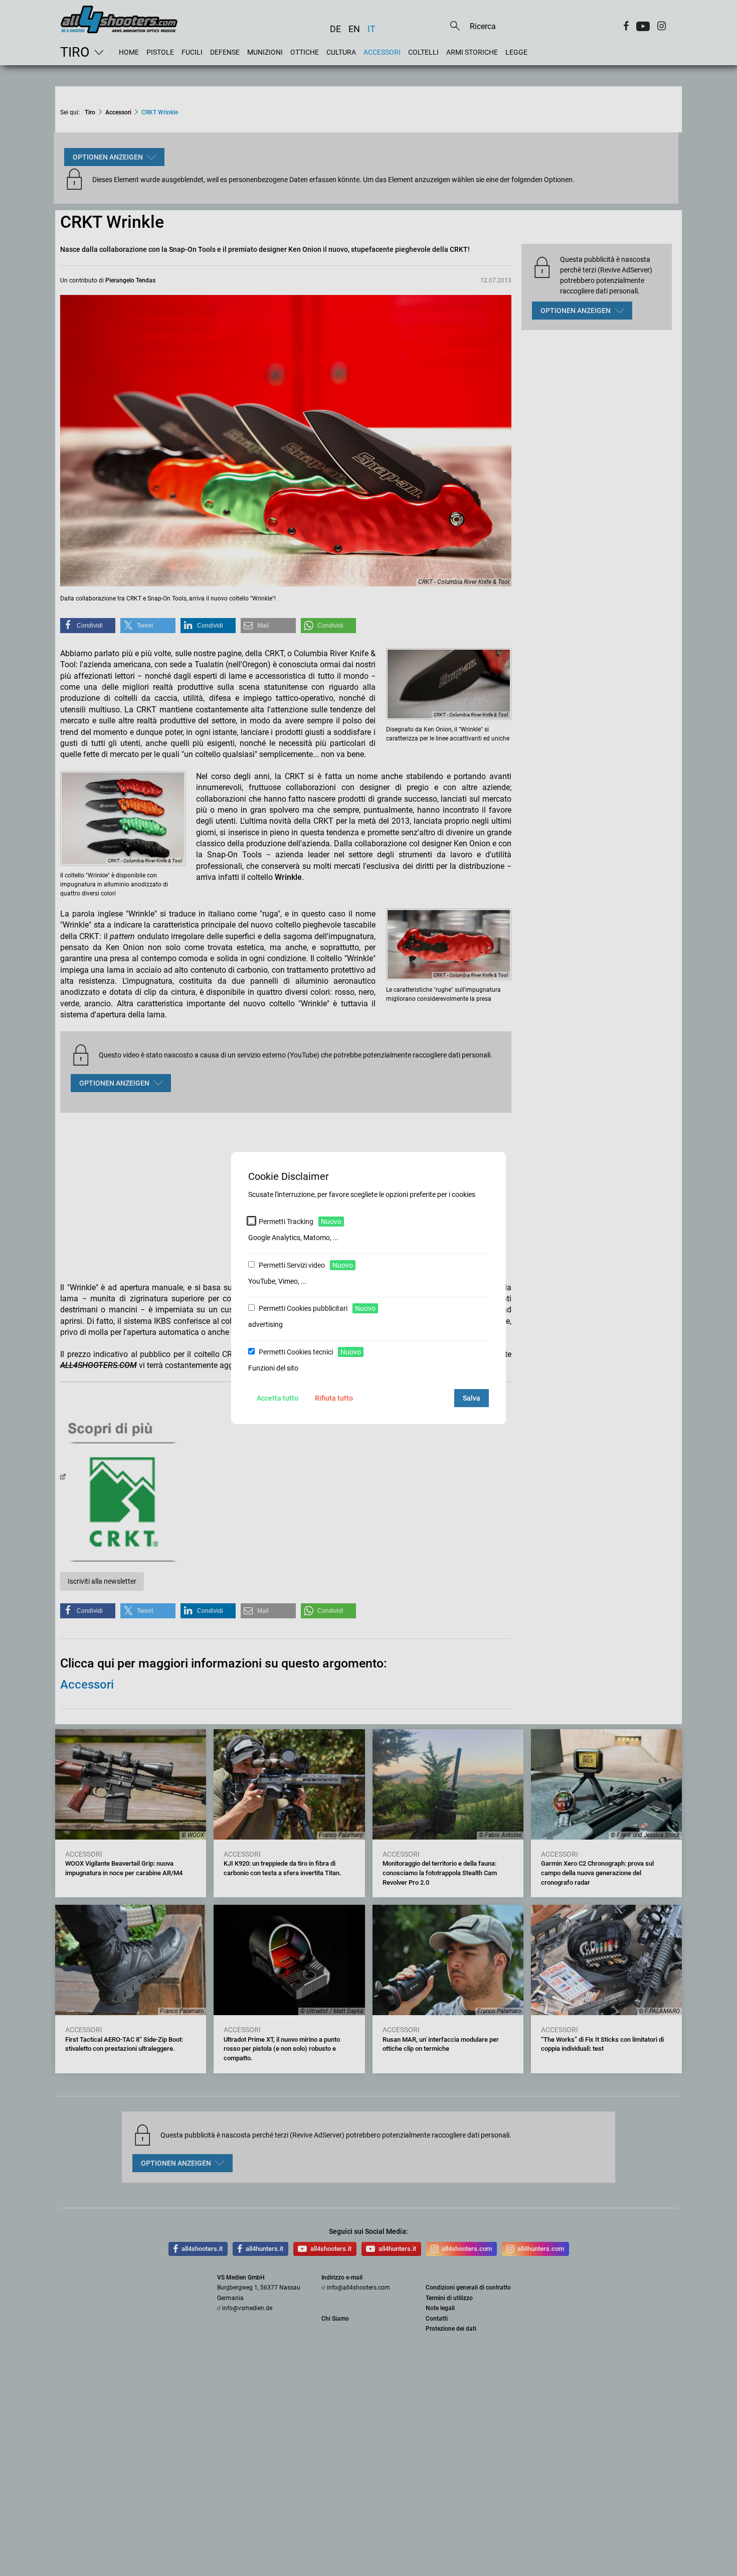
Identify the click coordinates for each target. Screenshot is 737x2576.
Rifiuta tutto (334, 1398)
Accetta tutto (278, 1398)
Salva (472, 1398)
